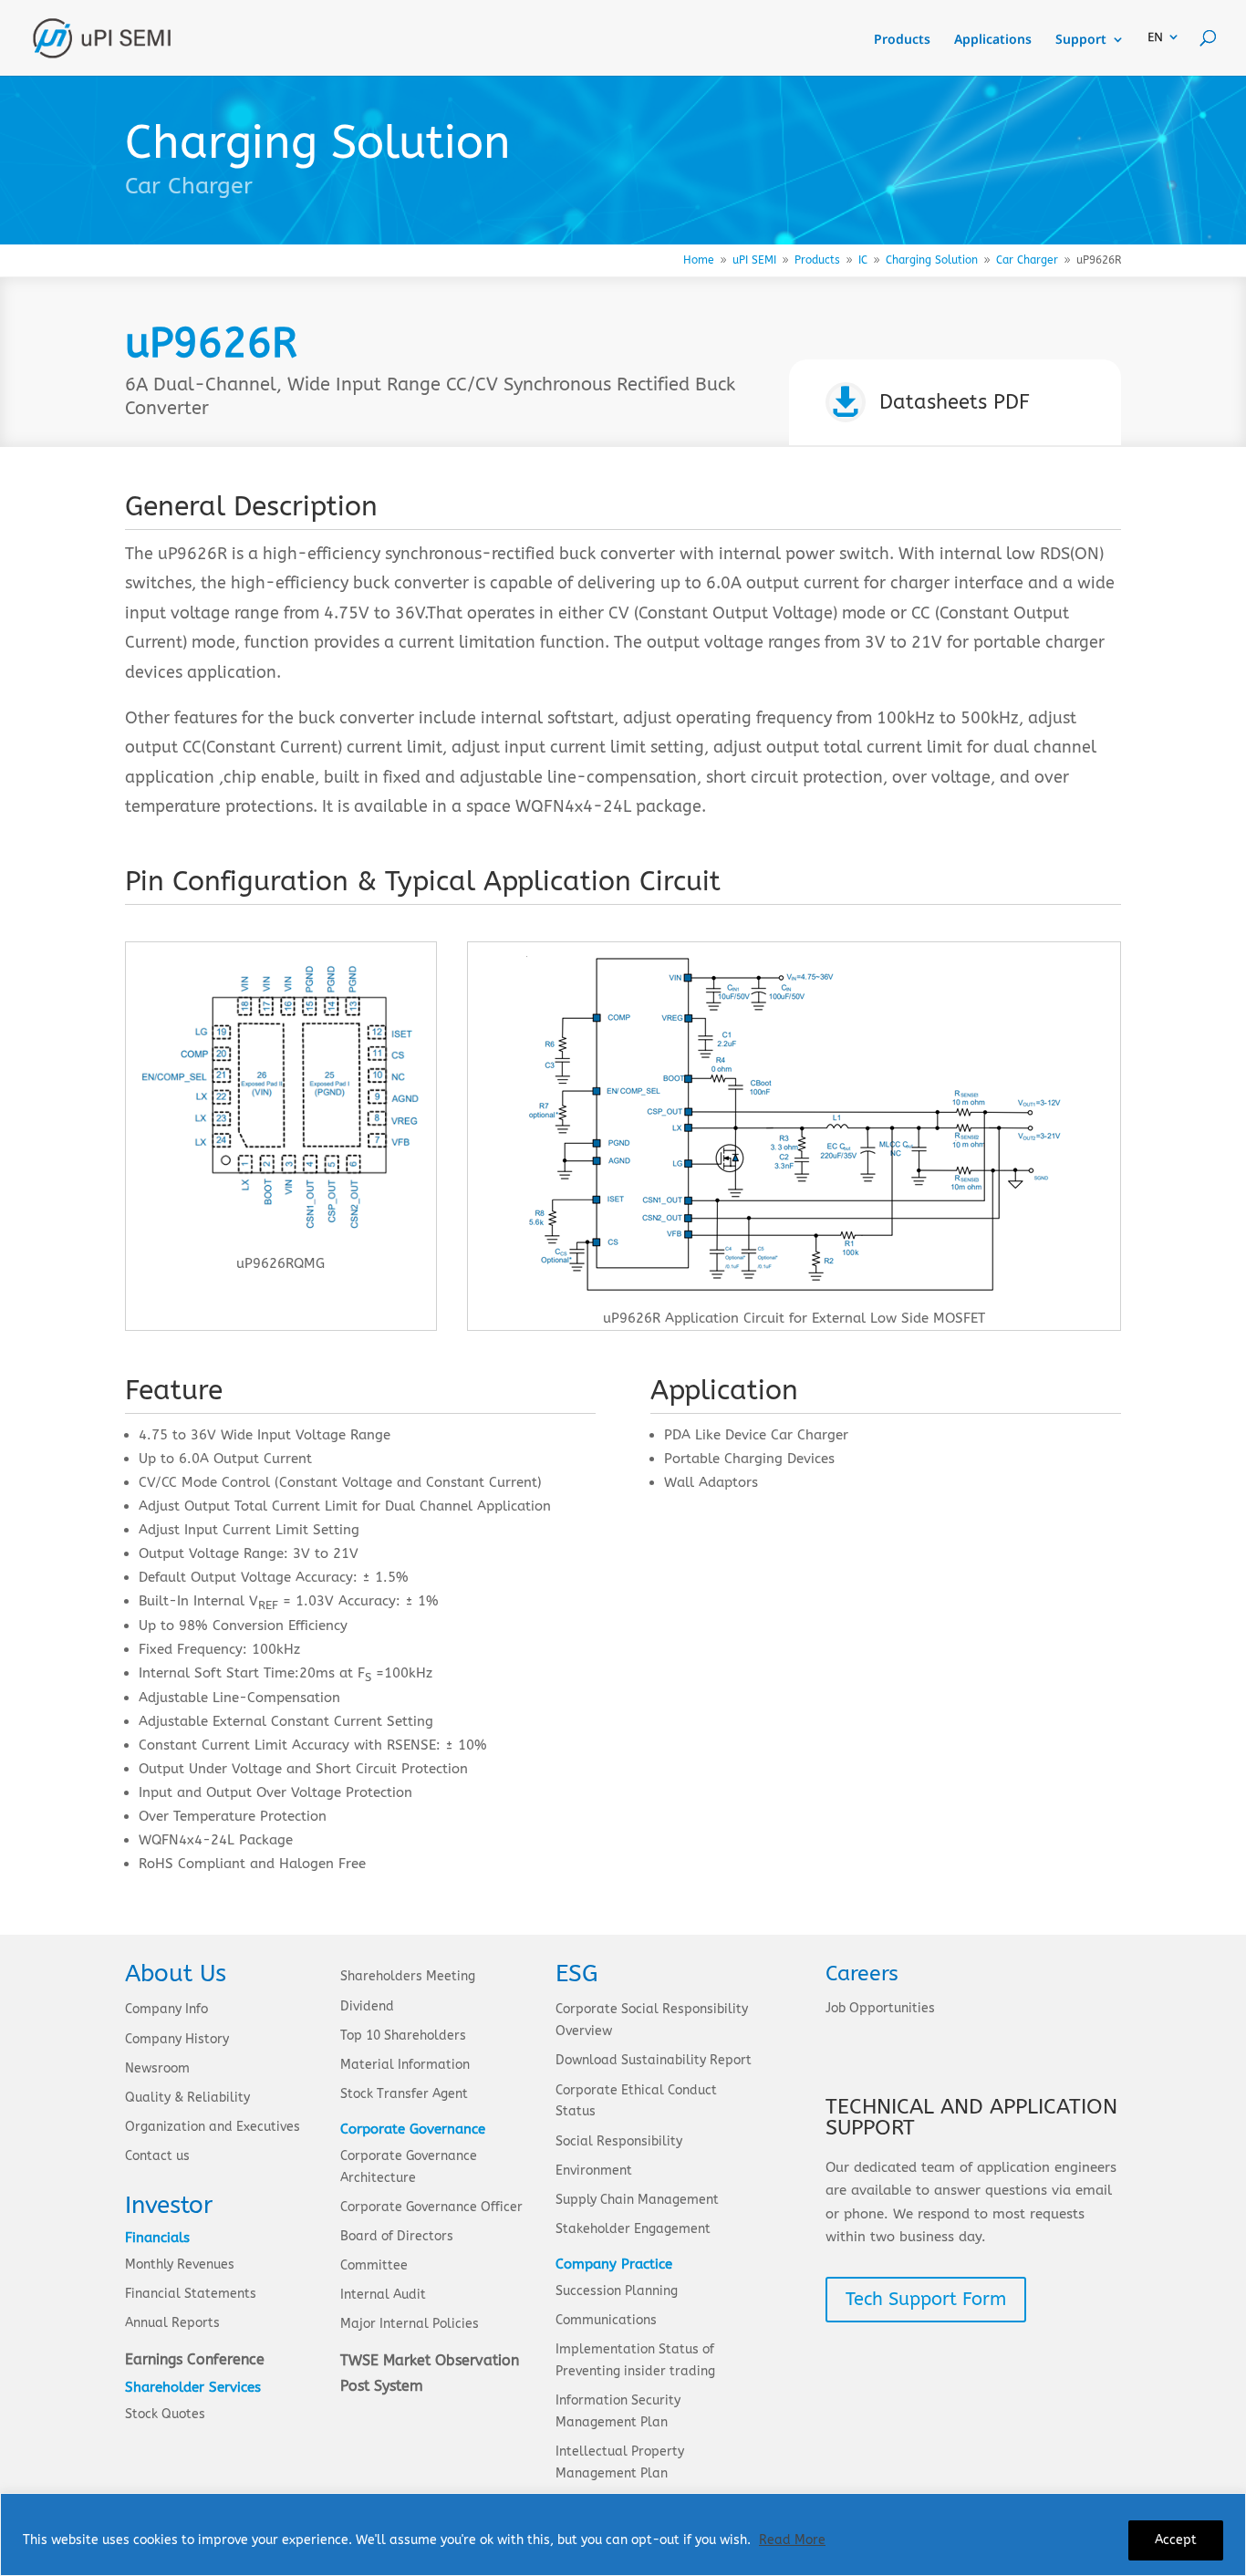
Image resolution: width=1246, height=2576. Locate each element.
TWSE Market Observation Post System (430, 2373)
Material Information (405, 2065)
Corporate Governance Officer (431, 2207)
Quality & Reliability (187, 2098)
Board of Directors (397, 2236)
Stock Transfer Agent (404, 2094)
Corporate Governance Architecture (409, 2167)
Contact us (157, 2156)
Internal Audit (383, 2295)
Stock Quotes (165, 2414)
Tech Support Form (926, 2299)
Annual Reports (172, 2323)
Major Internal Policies (410, 2324)
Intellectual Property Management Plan (620, 2462)
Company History (177, 2039)
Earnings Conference (195, 2359)
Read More (792, 2540)
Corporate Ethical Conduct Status (636, 2101)
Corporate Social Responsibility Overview (652, 2020)
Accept (1176, 2540)
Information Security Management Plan (618, 2411)
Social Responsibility (619, 2141)
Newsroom (157, 2068)
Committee (374, 2265)
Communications (606, 2320)
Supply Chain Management (637, 2200)
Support (1081, 40)
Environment (594, 2171)
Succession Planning (617, 2291)
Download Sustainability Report (654, 2060)
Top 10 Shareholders (403, 2036)
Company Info (166, 2009)
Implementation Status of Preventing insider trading (635, 2360)
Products (902, 40)
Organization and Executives (213, 2127)
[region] (623, 2534)
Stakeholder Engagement (633, 2229)
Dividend (367, 2006)
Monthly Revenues (180, 2264)
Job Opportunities (880, 2008)
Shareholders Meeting (408, 1976)
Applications (993, 40)
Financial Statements (191, 2294)
